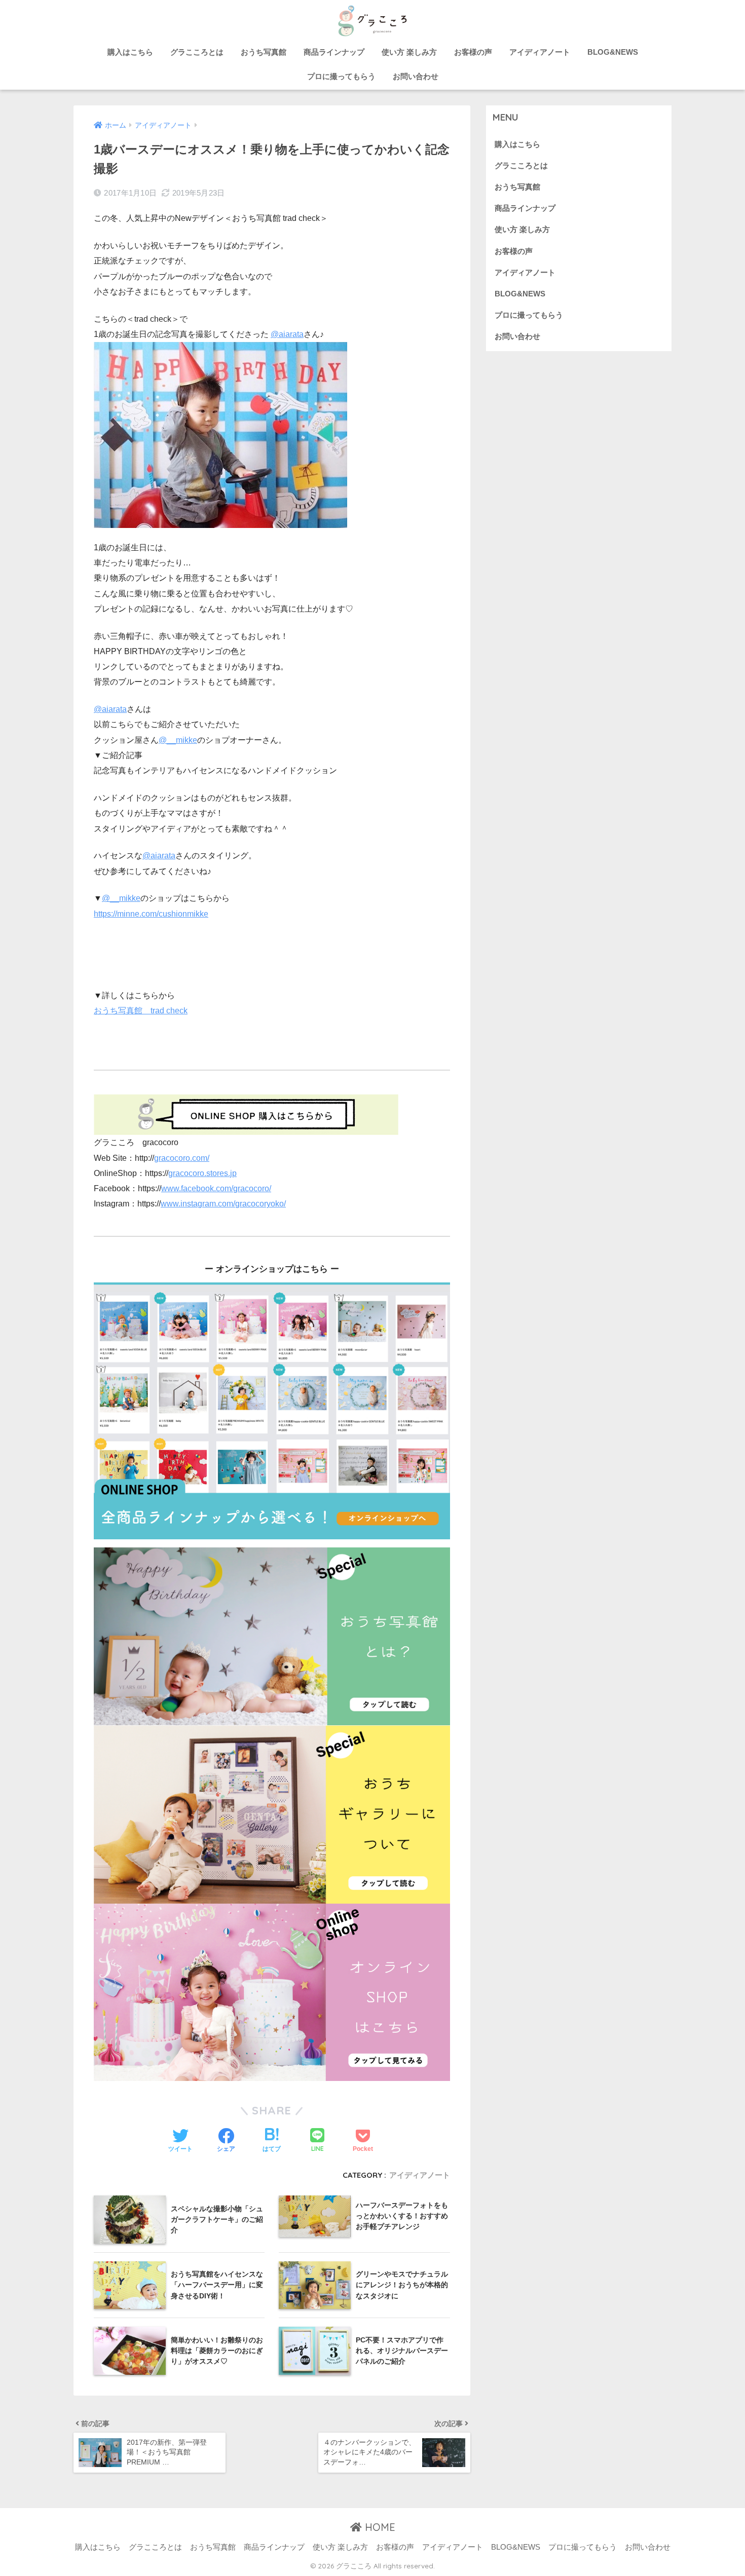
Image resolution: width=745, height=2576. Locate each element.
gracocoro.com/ (182, 1158)
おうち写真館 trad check (141, 1011)
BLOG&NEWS (613, 52)
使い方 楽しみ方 (409, 52)
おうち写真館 (264, 52)
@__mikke (178, 740)
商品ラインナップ (334, 52)
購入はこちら (130, 52)
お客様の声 (473, 52)
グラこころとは (197, 52)
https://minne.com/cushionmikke (151, 914)
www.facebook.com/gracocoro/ (216, 1188)
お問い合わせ (416, 76)
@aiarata (287, 334)
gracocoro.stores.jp (202, 1173)
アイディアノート (540, 52)
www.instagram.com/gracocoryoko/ (223, 1204)
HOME (379, 2527)
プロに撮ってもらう (341, 76)
